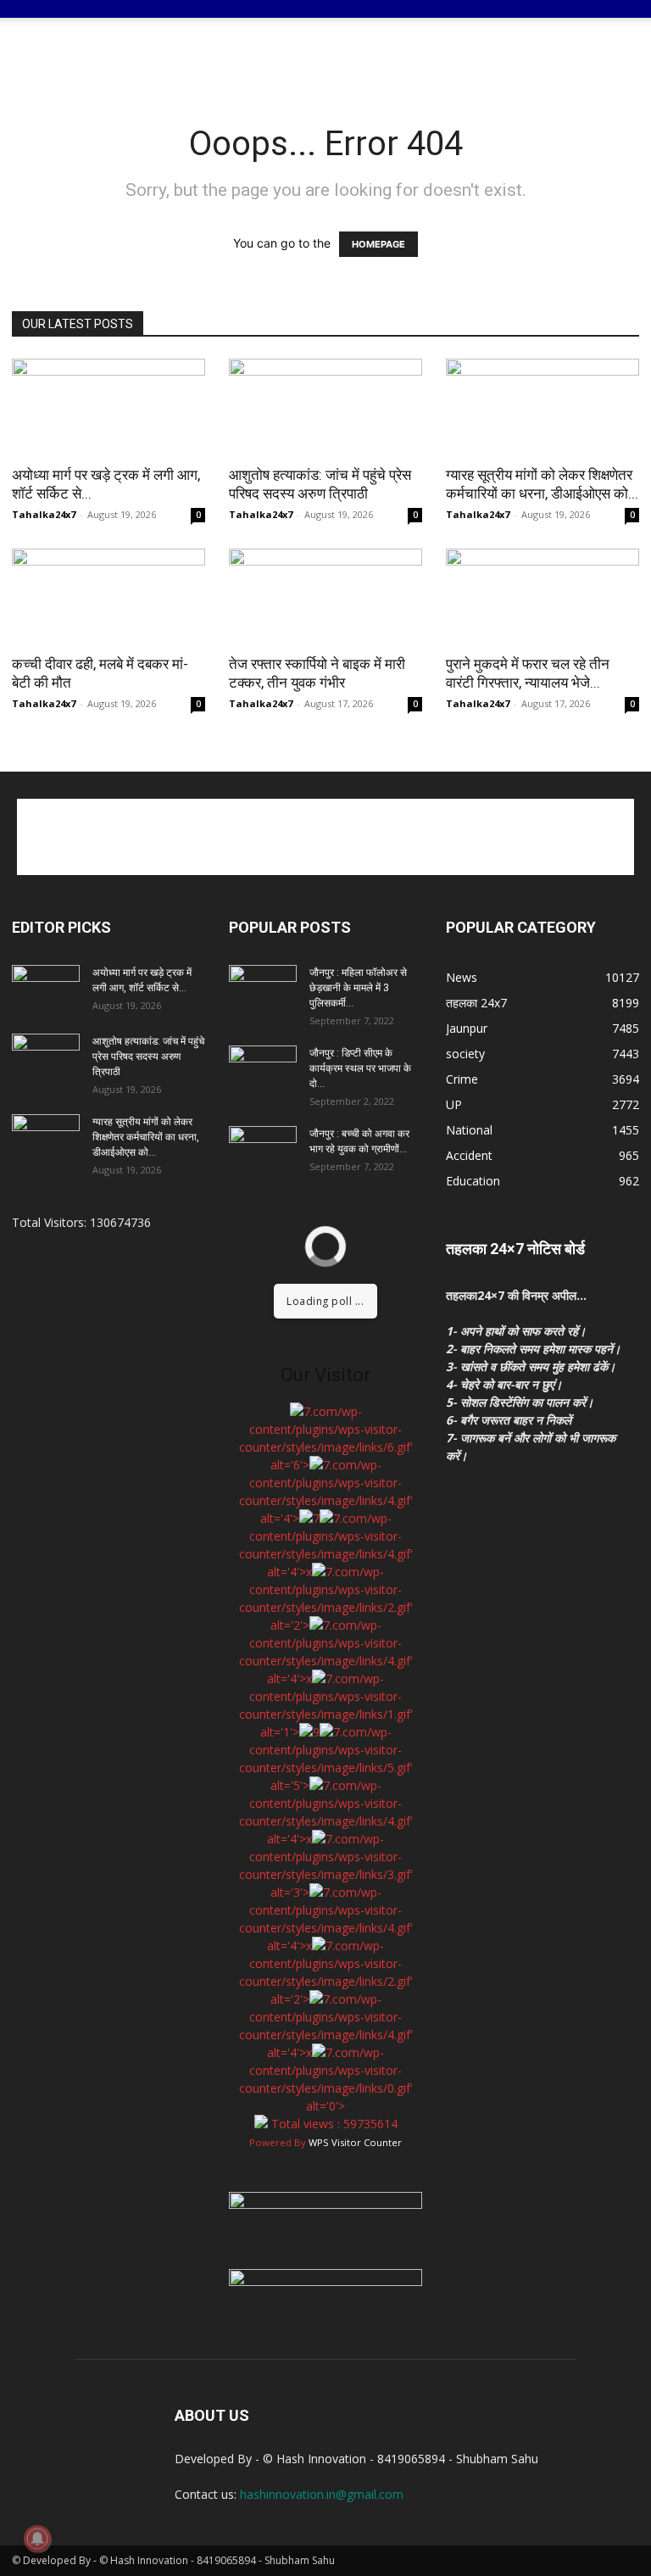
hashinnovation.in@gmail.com (322, 2494)
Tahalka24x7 (44, 514)
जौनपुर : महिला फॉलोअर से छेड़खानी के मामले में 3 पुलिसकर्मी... (358, 988)
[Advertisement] (440, 55)
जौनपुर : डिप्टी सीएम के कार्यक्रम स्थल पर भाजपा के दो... (360, 1068)
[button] (619, 21)
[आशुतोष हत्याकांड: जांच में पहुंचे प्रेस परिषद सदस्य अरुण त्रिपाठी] (325, 407)
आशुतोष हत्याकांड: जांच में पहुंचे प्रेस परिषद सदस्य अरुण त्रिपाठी (148, 1057)
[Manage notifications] (37, 2539)
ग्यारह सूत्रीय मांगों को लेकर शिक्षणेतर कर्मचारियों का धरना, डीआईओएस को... (146, 1137)
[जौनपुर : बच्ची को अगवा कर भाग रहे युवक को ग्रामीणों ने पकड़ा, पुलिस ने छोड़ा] (263, 1150)
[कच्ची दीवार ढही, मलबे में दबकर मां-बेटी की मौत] (108, 597)
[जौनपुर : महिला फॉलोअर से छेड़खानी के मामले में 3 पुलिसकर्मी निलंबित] (263, 989)
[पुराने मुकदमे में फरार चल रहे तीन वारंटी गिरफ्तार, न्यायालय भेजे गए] (542, 597)
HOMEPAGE (378, 244)
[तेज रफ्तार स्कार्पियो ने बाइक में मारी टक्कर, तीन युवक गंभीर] (325, 597)
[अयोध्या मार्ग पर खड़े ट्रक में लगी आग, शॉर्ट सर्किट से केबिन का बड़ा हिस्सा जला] (108, 407)
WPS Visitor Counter (355, 2142)
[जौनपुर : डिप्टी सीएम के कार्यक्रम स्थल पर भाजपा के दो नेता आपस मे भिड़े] (263, 1069)
